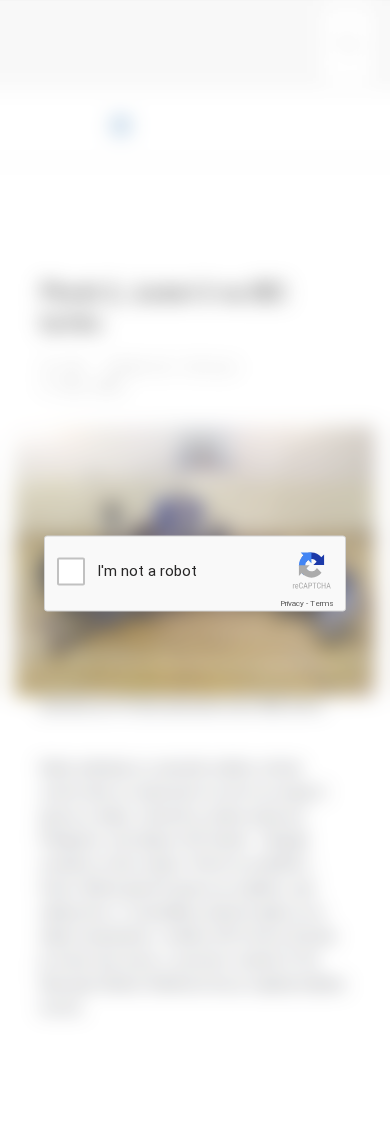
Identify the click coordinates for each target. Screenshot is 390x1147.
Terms (322, 603)
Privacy (292, 603)
